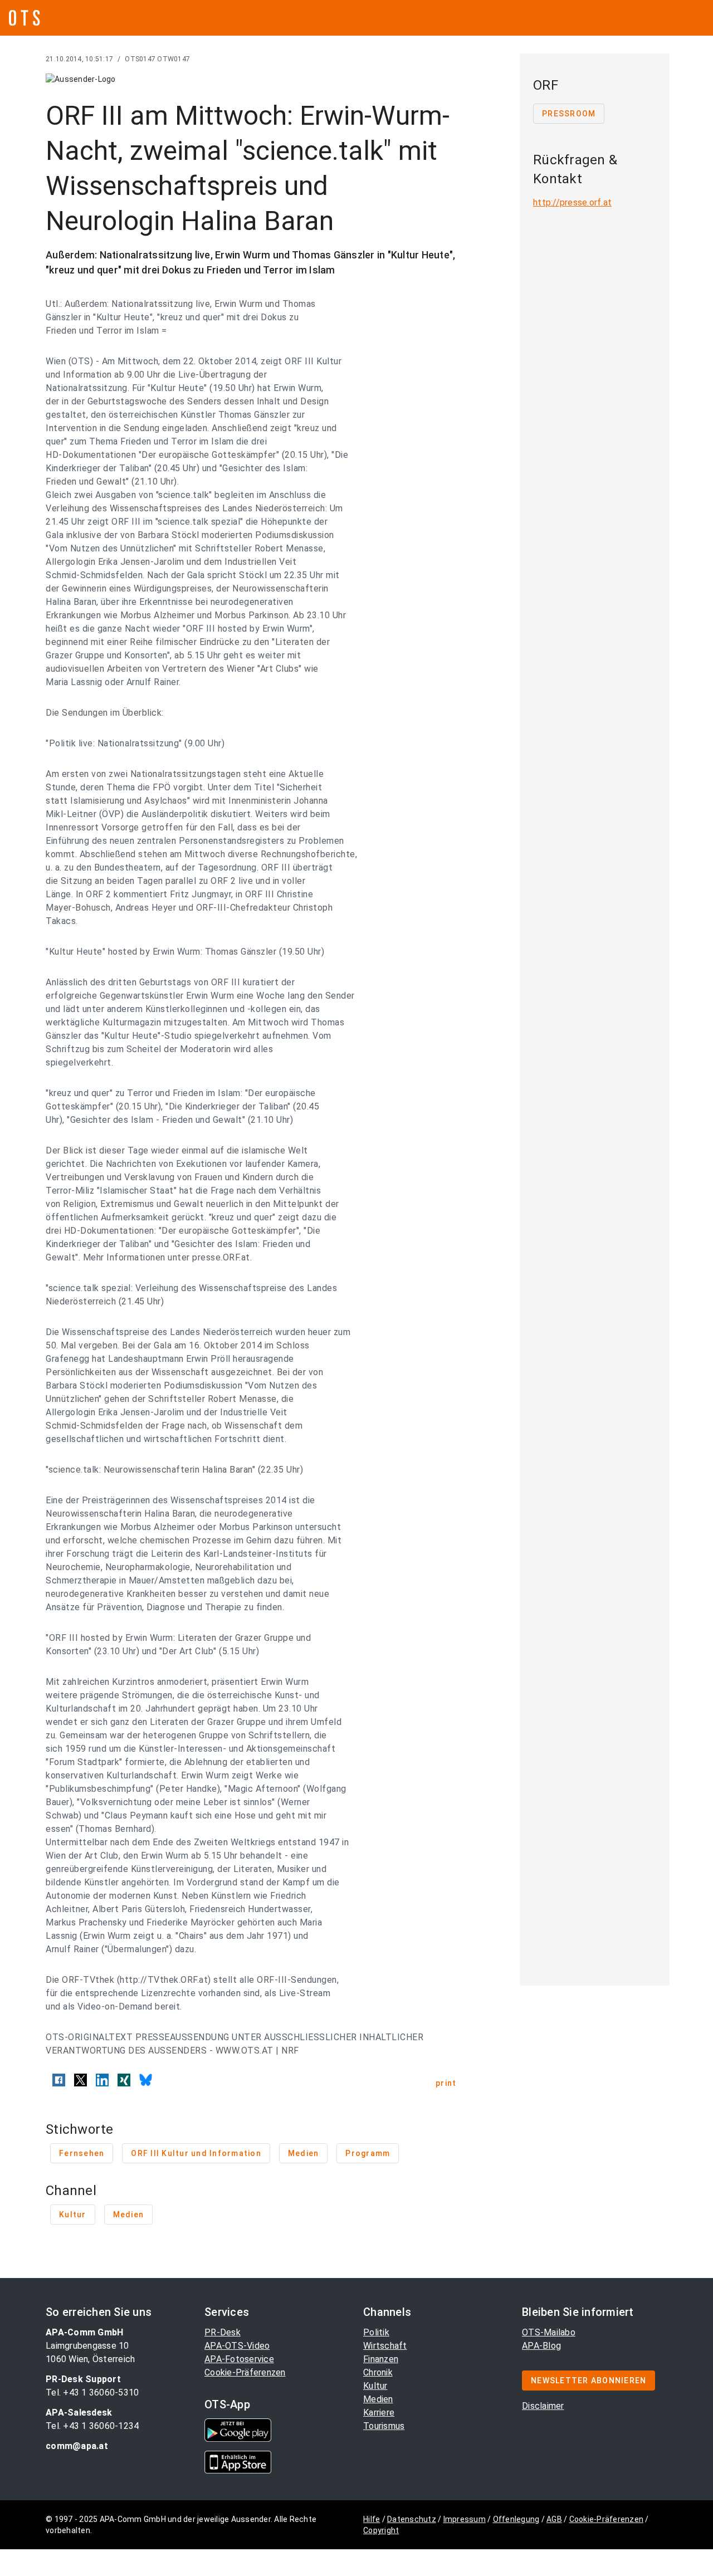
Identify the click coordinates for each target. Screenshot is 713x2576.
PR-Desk (223, 2332)
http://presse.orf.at (572, 202)
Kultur (375, 2386)
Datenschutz (412, 2519)
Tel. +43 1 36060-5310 (92, 2392)
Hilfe (372, 2519)
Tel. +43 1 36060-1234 (92, 2426)
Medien (378, 2399)
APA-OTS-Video (237, 2346)
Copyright (381, 2530)
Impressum (465, 2519)
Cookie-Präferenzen (245, 2372)
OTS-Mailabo (549, 2332)
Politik (376, 2332)
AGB (554, 2519)
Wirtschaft (385, 2346)
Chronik (378, 2372)
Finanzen (381, 2359)
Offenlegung (516, 2519)
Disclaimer (543, 2406)
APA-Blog (541, 2346)
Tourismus (384, 2426)
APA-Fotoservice (239, 2359)
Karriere (379, 2413)
